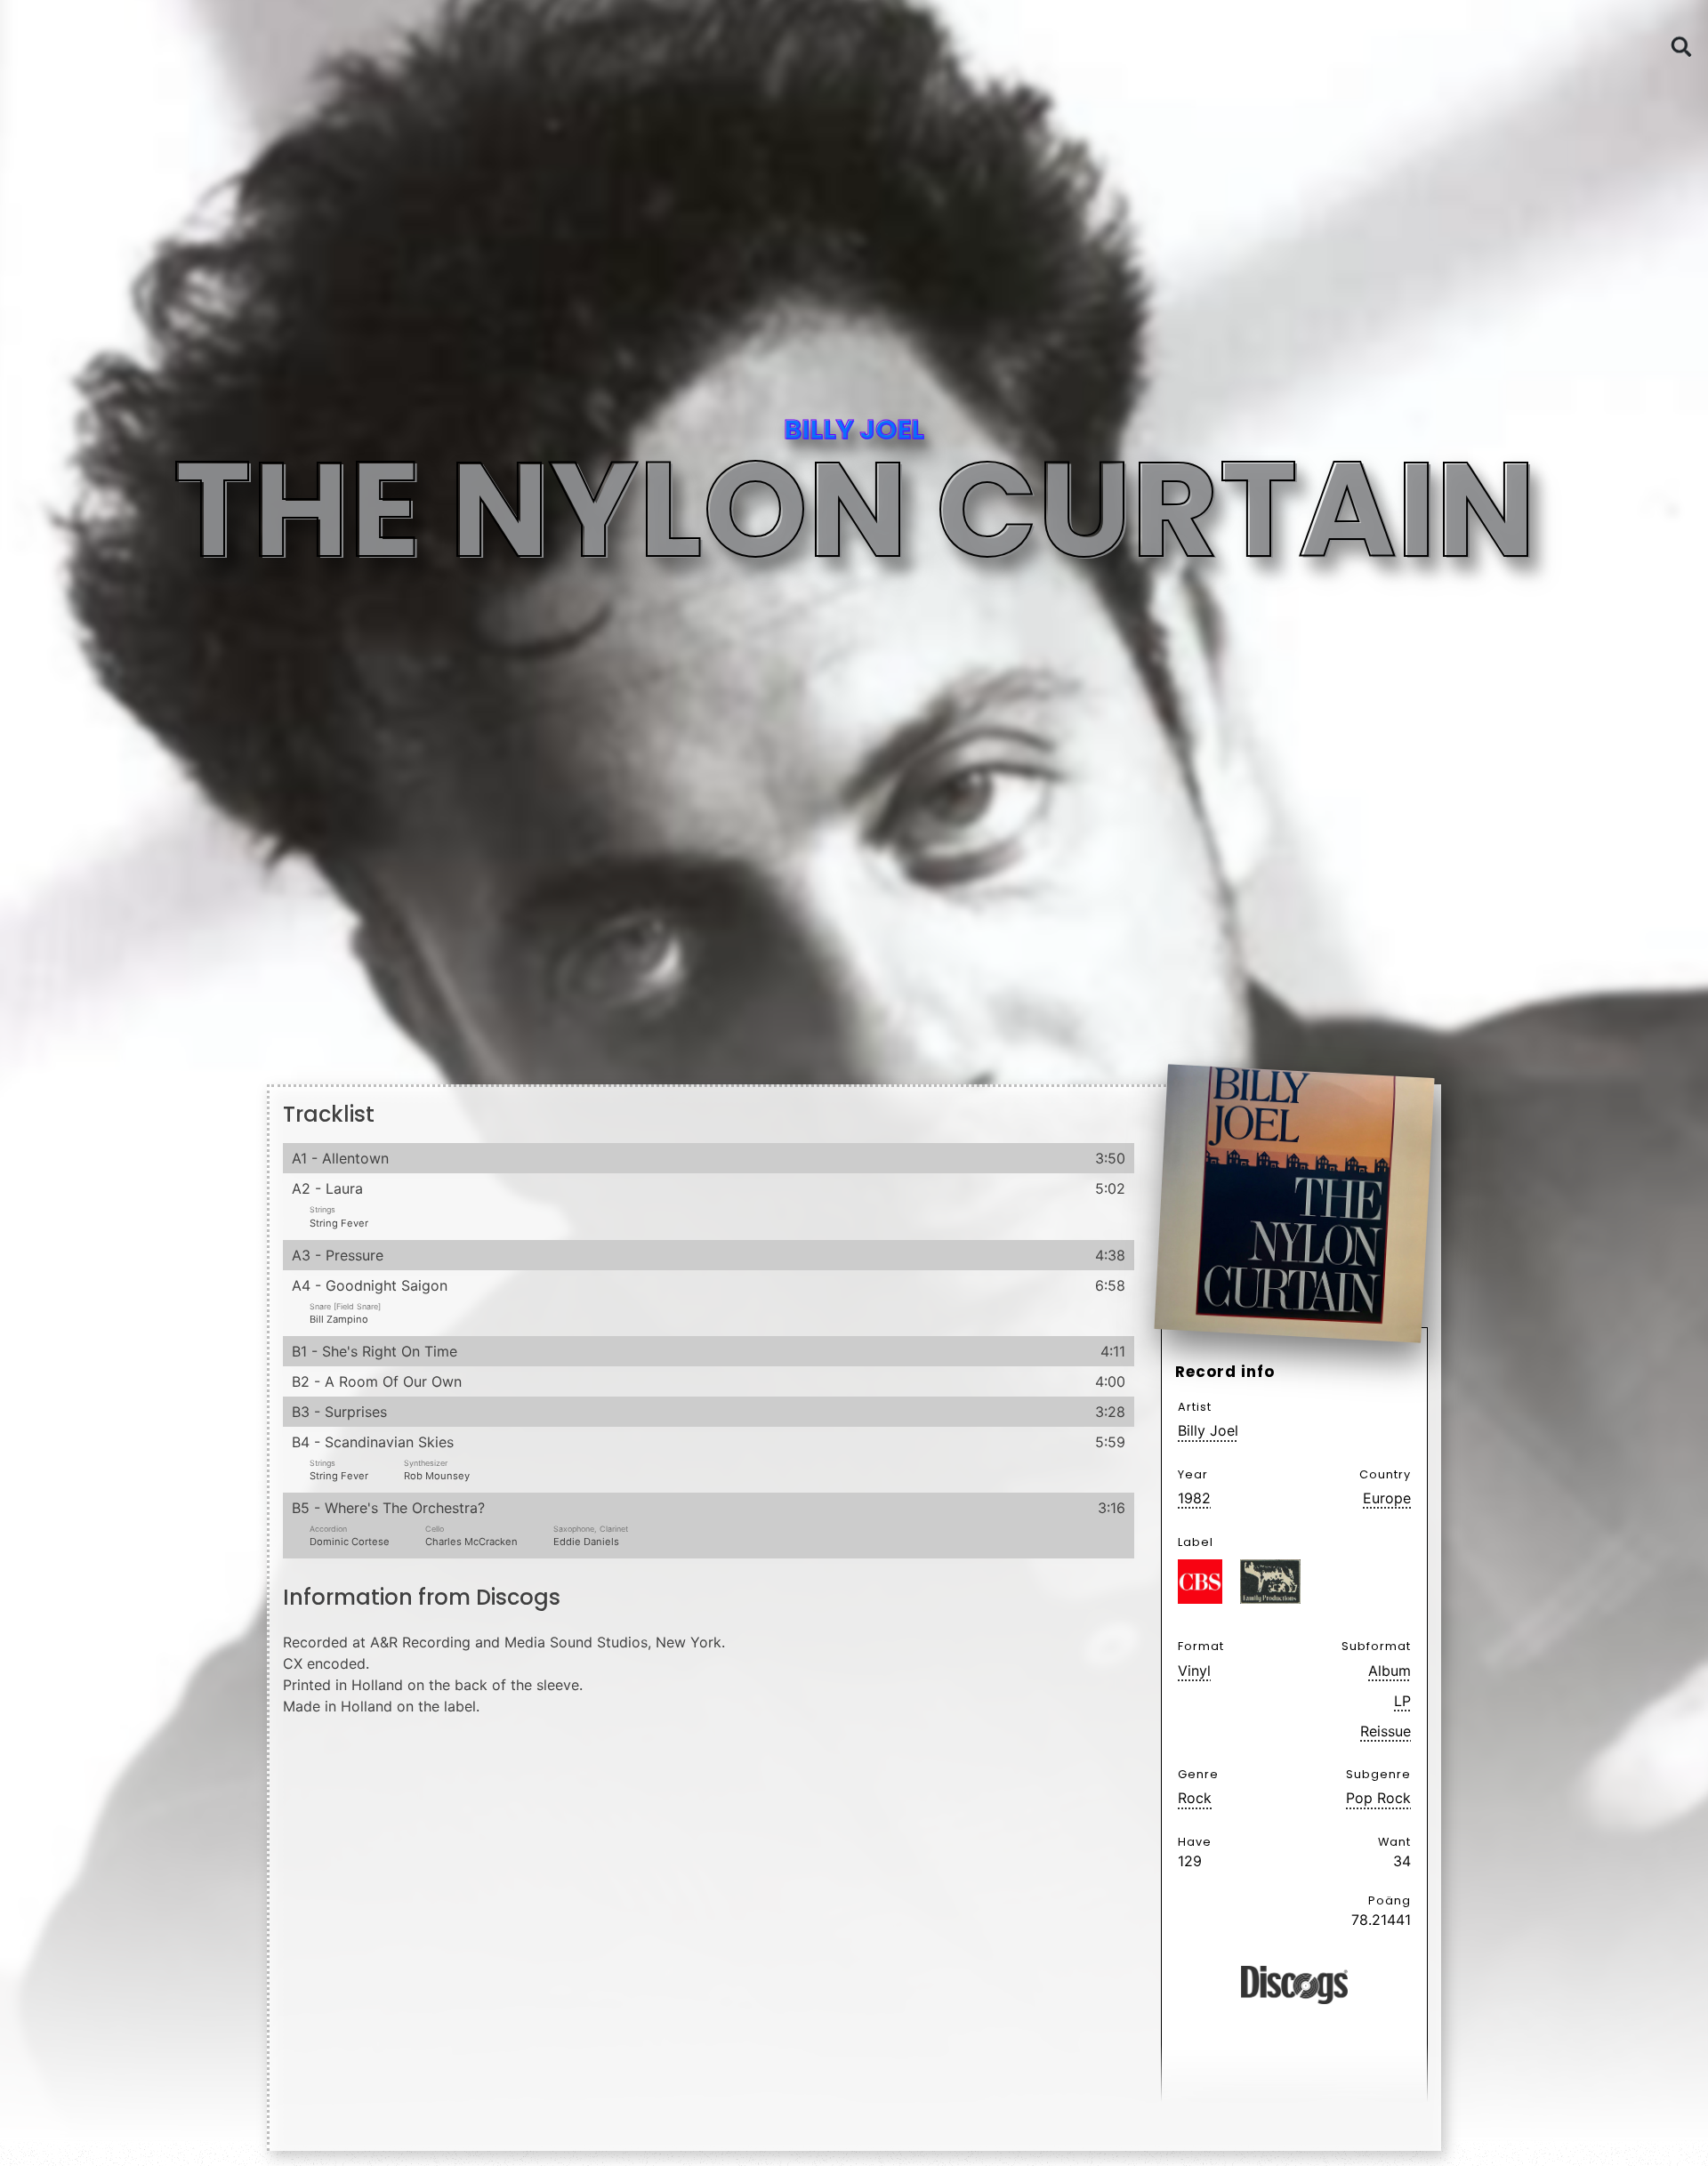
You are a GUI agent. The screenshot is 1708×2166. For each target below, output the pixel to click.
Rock (1195, 1798)
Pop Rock (1378, 1798)
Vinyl (1194, 1671)
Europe (1387, 1498)
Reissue (1386, 1731)
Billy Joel (1208, 1430)
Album (1390, 1671)
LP (1402, 1701)
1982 (1194, 1498)
